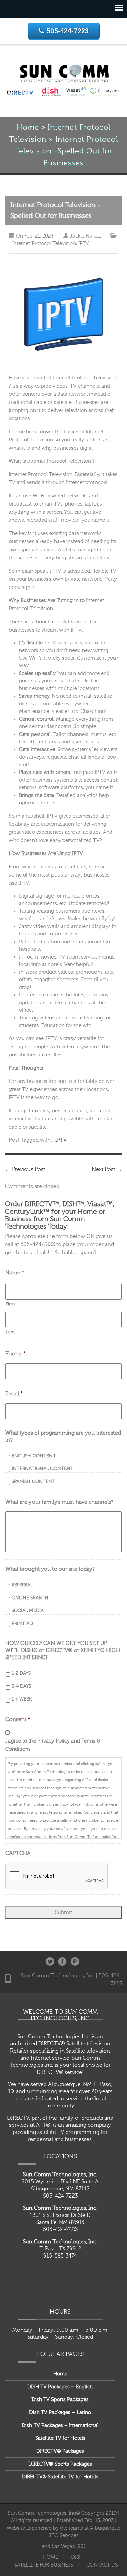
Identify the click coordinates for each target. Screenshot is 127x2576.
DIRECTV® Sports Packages (60, 2464)
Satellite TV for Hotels (60, 2438)
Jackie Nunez (85, 236)
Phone (16, 1354)
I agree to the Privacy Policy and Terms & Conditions (53, 1745)
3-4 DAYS (21, 1686)
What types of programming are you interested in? (63, 1436)
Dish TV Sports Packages (60, 2400)
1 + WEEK (22, 1699)
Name (15, 1273)
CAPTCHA (18, 1853)
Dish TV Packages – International (60, 2425)
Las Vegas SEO (69, 2546)
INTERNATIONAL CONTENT (43, 1469)
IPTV (84, 243)
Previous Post (25, 1169)
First (10, 1304)
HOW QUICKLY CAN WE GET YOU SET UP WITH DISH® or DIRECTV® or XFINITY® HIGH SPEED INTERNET (63, 1650)
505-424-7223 (68, 31)
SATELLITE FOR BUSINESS (44, 2565)
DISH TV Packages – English (60, 2387)
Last (10, 1332)
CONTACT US (102, 2565)
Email (14, 1394)
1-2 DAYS (21, 1673)
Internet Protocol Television (44, 243)
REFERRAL (22, 1585)
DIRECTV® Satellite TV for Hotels (60, 2477)
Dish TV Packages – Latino (60, 2413)
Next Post (107, 1169)
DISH (77, 2557)
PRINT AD (22, 1624)
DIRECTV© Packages (60, 2451)
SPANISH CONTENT (33, 1482)
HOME (50, 2557)
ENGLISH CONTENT (34, 1456)
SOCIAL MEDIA (28, 1611)
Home (28, 128)
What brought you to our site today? (50, 1569)
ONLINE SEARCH (30, 1598)
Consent (18, 1719)
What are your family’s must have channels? (59, 1502)
